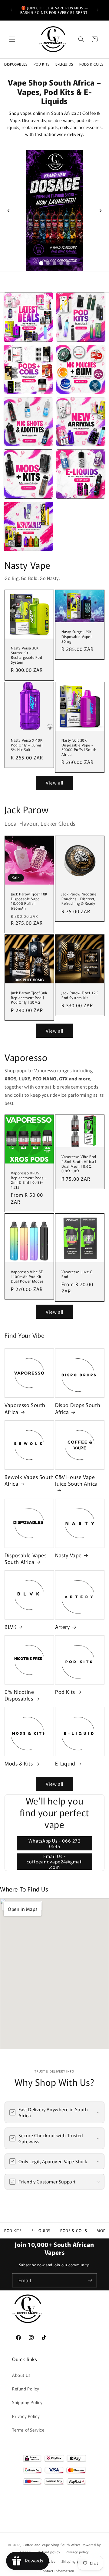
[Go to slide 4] (61, 263)
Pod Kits (65, 1692)
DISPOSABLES (16, 64)
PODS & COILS (91, 64)
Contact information (57, 2571)
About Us (21, 2375)
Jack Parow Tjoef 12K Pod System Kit (80, 995)
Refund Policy (26, 2389)
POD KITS (42, 64)
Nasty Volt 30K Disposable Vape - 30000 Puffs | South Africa (79, 747)
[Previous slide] (8, 211)
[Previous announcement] (11, 10)
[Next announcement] (98, 10)
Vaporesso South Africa (25, 1408)
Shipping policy (74, 2561)
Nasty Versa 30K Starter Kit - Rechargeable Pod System (27, 655)
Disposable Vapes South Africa (26, 1558)
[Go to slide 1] (41, 263)
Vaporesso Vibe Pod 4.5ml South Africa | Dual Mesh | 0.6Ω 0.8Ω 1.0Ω (79, 1164)
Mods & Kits (19, 1763)
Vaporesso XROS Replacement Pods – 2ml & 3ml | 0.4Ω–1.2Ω (29, 1180)
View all (54, 783)
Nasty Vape (68, 1555)
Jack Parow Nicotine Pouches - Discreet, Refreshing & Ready (79, 899)
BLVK (10, 1627)
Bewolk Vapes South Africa (29, 1480)
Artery (63, 1627)
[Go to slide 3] (54, 263)
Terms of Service (28, 2430)
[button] (12, 39)
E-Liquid (65, 1763)
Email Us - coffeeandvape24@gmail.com (55, 1862)
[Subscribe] (90, 2280)
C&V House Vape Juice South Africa (76, 1480)
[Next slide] (101, 211)
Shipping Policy (27, 2402)
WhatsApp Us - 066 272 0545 (54, 1843)
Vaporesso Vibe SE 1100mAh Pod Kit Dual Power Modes (27, 1276)
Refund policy (49, 2552)
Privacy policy (77, 2552)
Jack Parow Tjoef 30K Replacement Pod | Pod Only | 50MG (29, 997)
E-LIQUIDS (64, 64)
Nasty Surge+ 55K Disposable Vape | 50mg (77, 636)
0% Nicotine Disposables (19, 1695)
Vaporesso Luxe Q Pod (77, 1274)
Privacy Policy (26, 2416)
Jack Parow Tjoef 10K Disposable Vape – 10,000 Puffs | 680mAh (29, 901)
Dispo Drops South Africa (78, 1408)
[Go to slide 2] (48, 263)
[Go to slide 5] (68, 263)
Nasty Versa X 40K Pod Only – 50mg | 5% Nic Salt (27, 745)
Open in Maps (23, 1909)
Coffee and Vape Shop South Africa (52, 2545)
